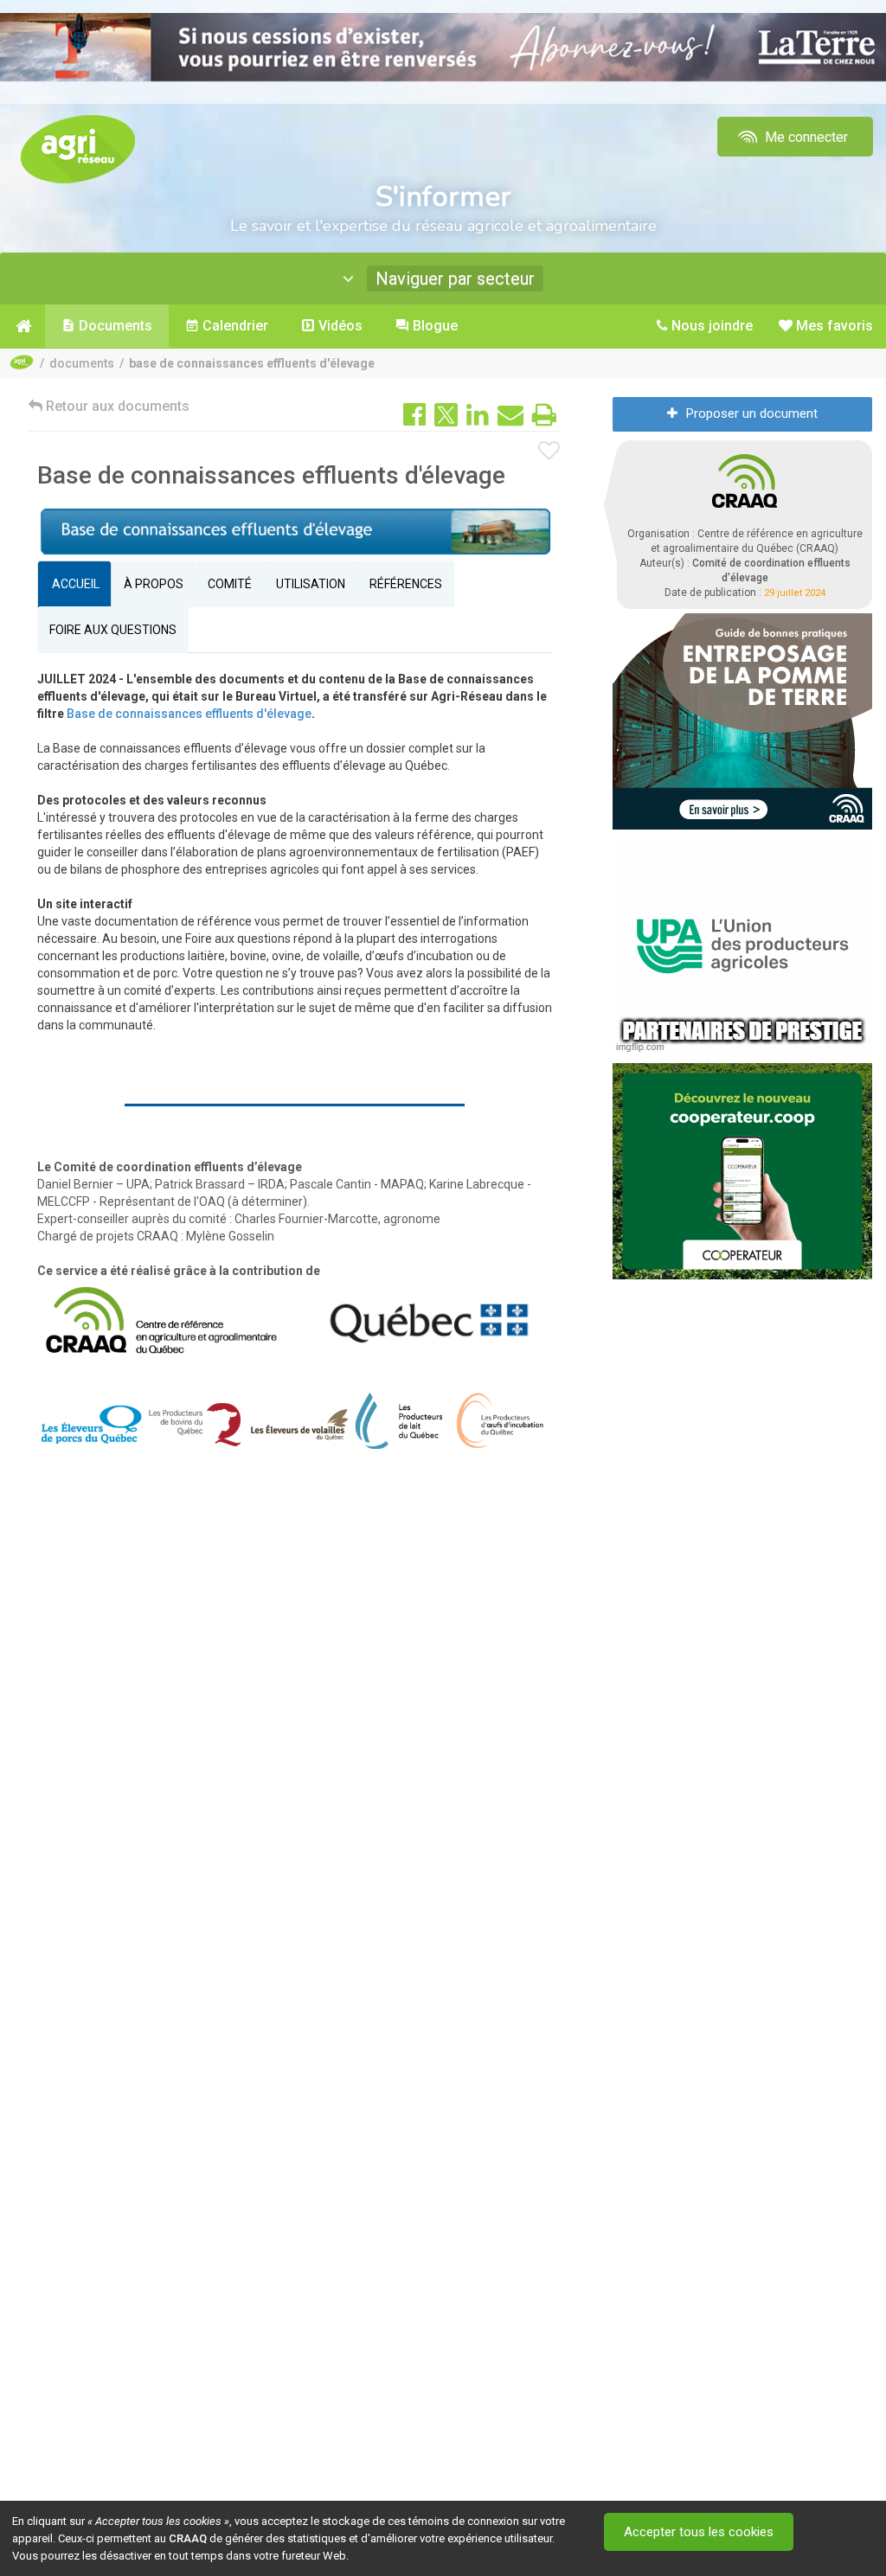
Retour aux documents (116, 406)
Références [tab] (406, 584)
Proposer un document (752, 413)
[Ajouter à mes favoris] (549, 452)
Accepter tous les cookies (699, 2532)
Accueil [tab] (74, 584)
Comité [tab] (230, 584)
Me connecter (805, 137)
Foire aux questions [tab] (113, 630)
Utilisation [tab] (311, 584)
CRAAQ (188, 2538)
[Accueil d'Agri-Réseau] (78, 148)
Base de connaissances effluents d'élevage (189, 714)
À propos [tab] (154, 584)
